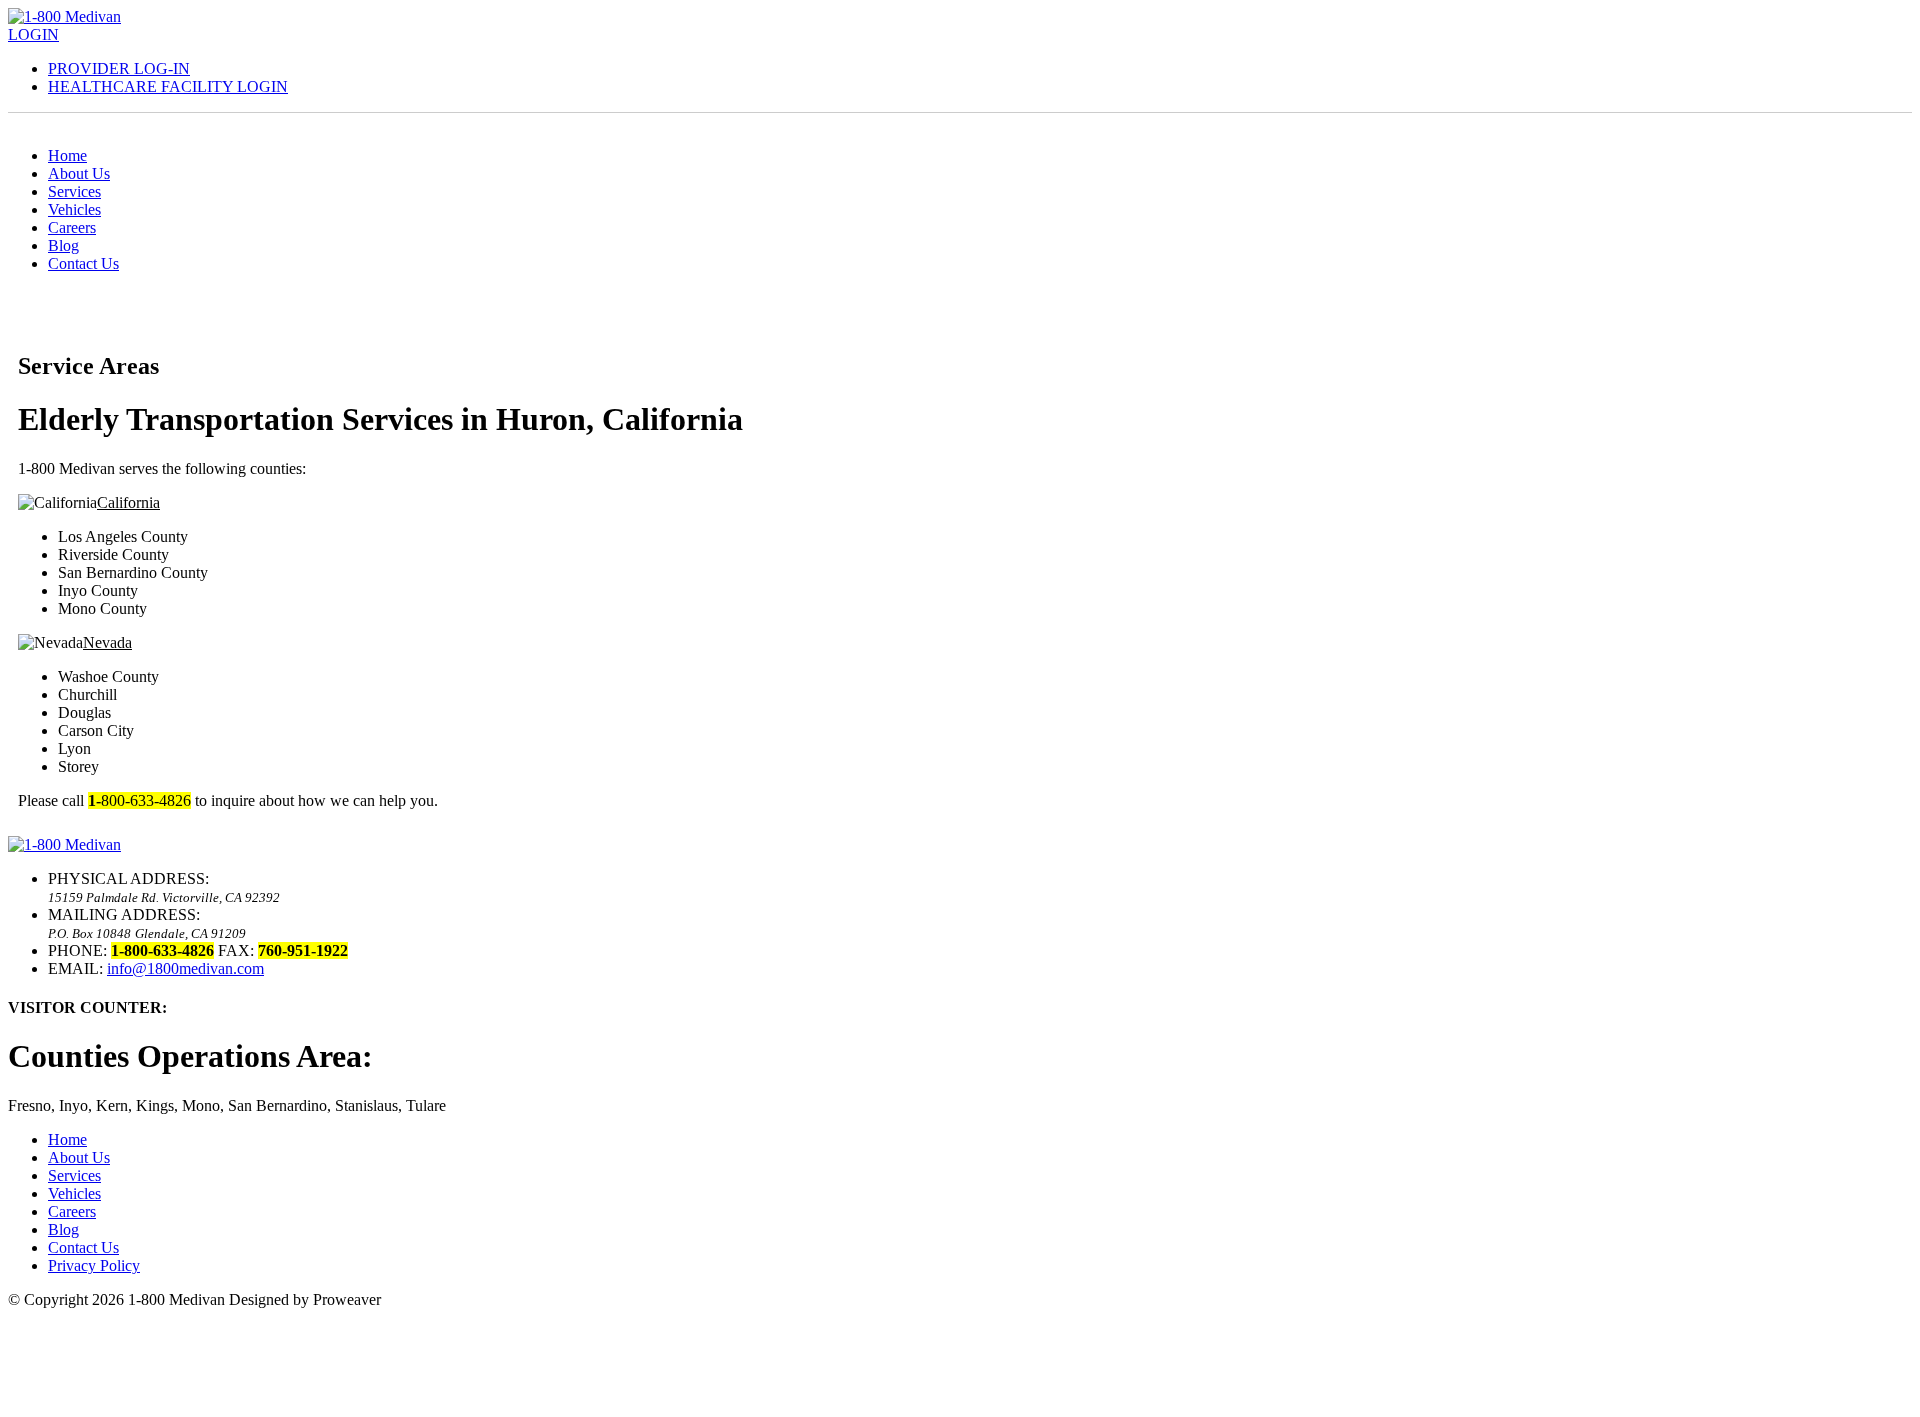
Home (67, 155)
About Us (79, 173)
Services (74, 191)
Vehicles (74, 209)
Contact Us (83, 263)
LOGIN (33, 34)
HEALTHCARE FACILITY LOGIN (168, 86)
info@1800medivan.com (185, 968)
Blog (63, 245)
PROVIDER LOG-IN (119, 68)
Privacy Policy (94, 1265)
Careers (72, 227)
